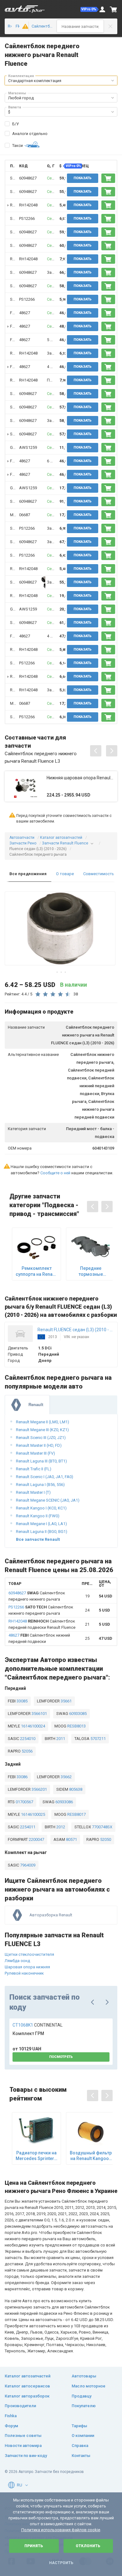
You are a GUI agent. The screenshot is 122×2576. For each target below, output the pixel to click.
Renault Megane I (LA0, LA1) (41, 1524)
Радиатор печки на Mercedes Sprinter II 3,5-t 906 (37, 2156)
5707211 (98, 1739)
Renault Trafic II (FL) (34, 1469)
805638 (75, 1789)
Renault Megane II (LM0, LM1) (43, 1422)
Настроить (61, 2563)
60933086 (64, 1802)
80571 (71, 1839)
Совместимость (99, 874)
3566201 (39, 1789)
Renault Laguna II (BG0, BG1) (42, 1532)
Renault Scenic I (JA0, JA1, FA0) (45, 1477)
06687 (25, 515)
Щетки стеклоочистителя (29, 1954)
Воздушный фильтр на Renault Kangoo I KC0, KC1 (91, 2156)
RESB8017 (76, 1814)
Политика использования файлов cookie (61, 2530)
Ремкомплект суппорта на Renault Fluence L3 (37, 1271)
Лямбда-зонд (17, 1961)
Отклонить (88, 2546)
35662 (66, 1777)
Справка (80, 2446)
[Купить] (108, 178)
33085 (22, 1701)
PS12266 (27, 218)
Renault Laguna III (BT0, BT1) (41, 1461)
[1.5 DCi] (23, 26)
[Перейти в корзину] (114, 9)
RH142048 (28, 205)
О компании (83, 2436)
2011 (60, 1739)
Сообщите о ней (55, 1173)
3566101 (39, 1714)
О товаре (65, 874)
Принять (34, 2546)
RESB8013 (76, 1726)
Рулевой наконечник (24, 1973)
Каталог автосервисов (27, 2386)
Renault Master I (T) (33, 1492)
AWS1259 (28, 447)
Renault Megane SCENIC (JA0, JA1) (48, 1500)
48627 (25, 313)
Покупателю (84, 2406)
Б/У (15, 124)
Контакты (81, 2456)
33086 (22, 1777)
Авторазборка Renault (51, 1915)
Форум (11, 2426)
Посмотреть (61, 2057)
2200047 (36, 1839)
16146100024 (33, 1726)
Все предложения (28, 874)
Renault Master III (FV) (36, 1453)
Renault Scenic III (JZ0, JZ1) (41, 1438)
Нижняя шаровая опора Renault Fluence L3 (80, 778)
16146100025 (33, 1814)
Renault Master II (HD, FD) (39, 1445)
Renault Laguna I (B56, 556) (40, 1485)
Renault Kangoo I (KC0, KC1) (41, 1508)
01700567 (24, 1802)
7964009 (27, 1865)
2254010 (27, 1739)
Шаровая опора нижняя (27, 1967)
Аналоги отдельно (30, 134)
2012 (60, 1827)
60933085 (77, 1714)
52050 (105, 1839)
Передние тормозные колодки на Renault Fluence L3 (91, 1271)
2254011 (27, 1827)
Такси (18, 145)
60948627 (28, 178)
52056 (27, 1751)
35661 (66, 1701)
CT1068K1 (38, 2025)
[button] (89, 9)
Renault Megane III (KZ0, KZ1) (42, 1430)
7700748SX (102, 1827)
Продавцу (81, 2396)
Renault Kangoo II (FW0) (38, 1516)
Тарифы (79, 2426)
